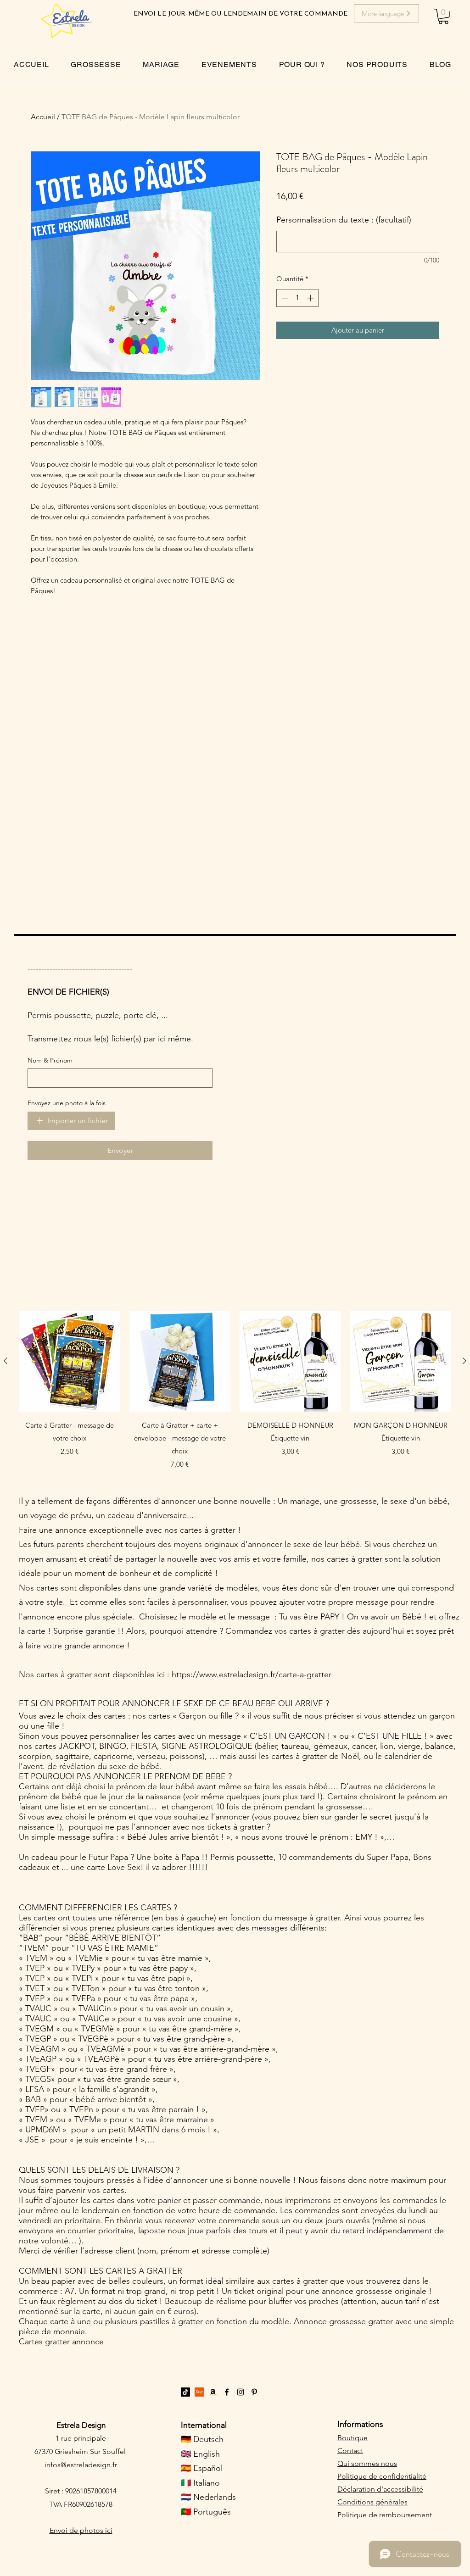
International (204, 2425)
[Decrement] (284, 298)
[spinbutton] (298, 298)
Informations (360, 2424)
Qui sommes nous (367, 2463)
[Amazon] (213, 2392)
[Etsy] (199, 2392)
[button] (443, 17)
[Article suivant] (464, 1361)
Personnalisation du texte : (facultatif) (344, 220)
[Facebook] (227, 2392)
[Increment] (311, 298)
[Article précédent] (6, 1361)
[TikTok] (185, 2392)
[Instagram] (241, 2392)
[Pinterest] (254, 2392)
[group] (235, 1390)
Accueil (43, 117)
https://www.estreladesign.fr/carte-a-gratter (252, 1675)
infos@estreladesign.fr (81, 2465)
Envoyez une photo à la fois (67, 1103)
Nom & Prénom (50, 1060)
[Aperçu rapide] (70, 1361)
